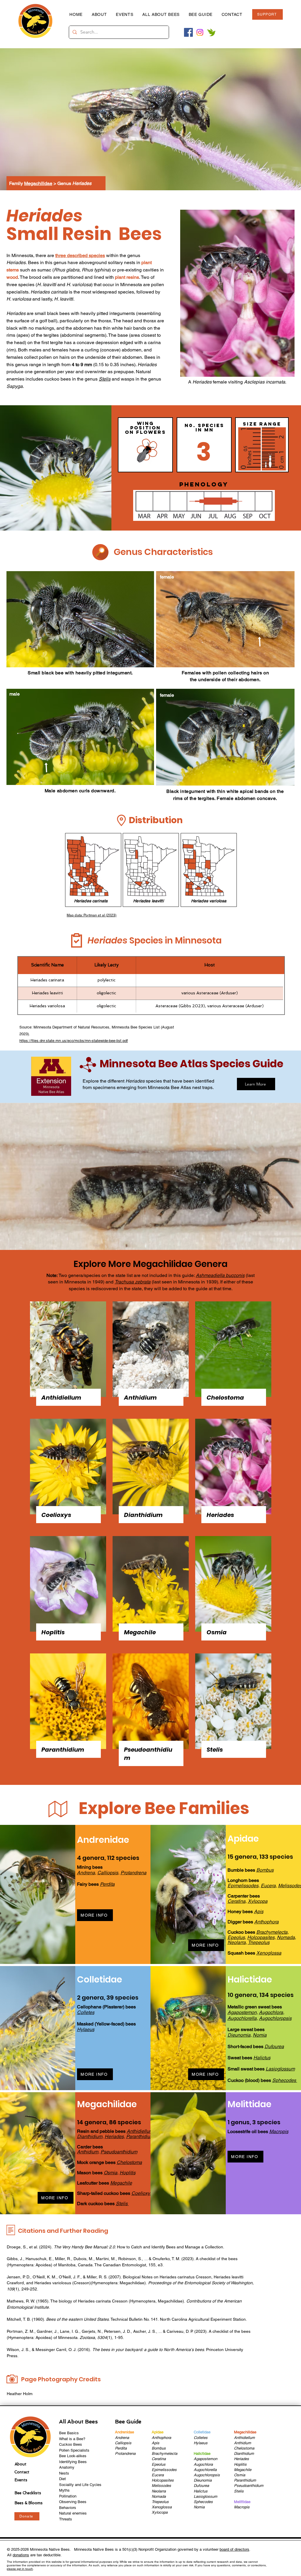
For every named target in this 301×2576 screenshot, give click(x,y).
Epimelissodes (164, 2470)
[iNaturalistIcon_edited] (211, 32)
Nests (64, 2473)
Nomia (260, 2035)
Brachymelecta (272, 1932)
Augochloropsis (275, 2018)
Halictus (201, 2491)
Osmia (111, 2173)
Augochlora (271, 2012)
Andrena (86, 1873)
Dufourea (201, 2486)
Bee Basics (69, 2433)
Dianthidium (90, 2136)
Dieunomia (239, 2035)
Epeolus (236, 1937)
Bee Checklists (28, 2493)
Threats (66, 2519)
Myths (64, 2490)
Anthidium (88, 2152)
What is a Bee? (72, 2439)
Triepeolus (259, 1942)
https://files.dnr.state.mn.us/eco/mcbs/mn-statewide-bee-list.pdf (74, 1041)
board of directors (234, 2549)
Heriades (114, 2136)
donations (21, 2555)
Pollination (68, 2496)
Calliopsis (108, 1873)
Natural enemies (73, 2513)
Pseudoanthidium (119, 2152)
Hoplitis (128, 2173)
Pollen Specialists (74, 2450)
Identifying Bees (73, 2462)
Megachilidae (38, 183)
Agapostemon (242, 2012)
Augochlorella (242, 2018)
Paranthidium (140, 2136)
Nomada (286, 1937)
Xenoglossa (162, 2507)
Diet (62, 2479)
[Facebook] (188, 32)
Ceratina (159, 2459)
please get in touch (20, 2569)
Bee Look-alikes (73, 2456)
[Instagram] (200, 32)
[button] (200, 14)
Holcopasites (261, 1937)
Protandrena (133, 1873)
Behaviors (68, 2508)
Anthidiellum (140, 2131)
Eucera (268, 1886)
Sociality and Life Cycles (80, 2485)
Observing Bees (73, 2502)
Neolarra (237, 1942)
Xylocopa (160, 2512)
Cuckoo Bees (71, 2444)
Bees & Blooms (29, 2503)
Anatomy (67, 2467)
